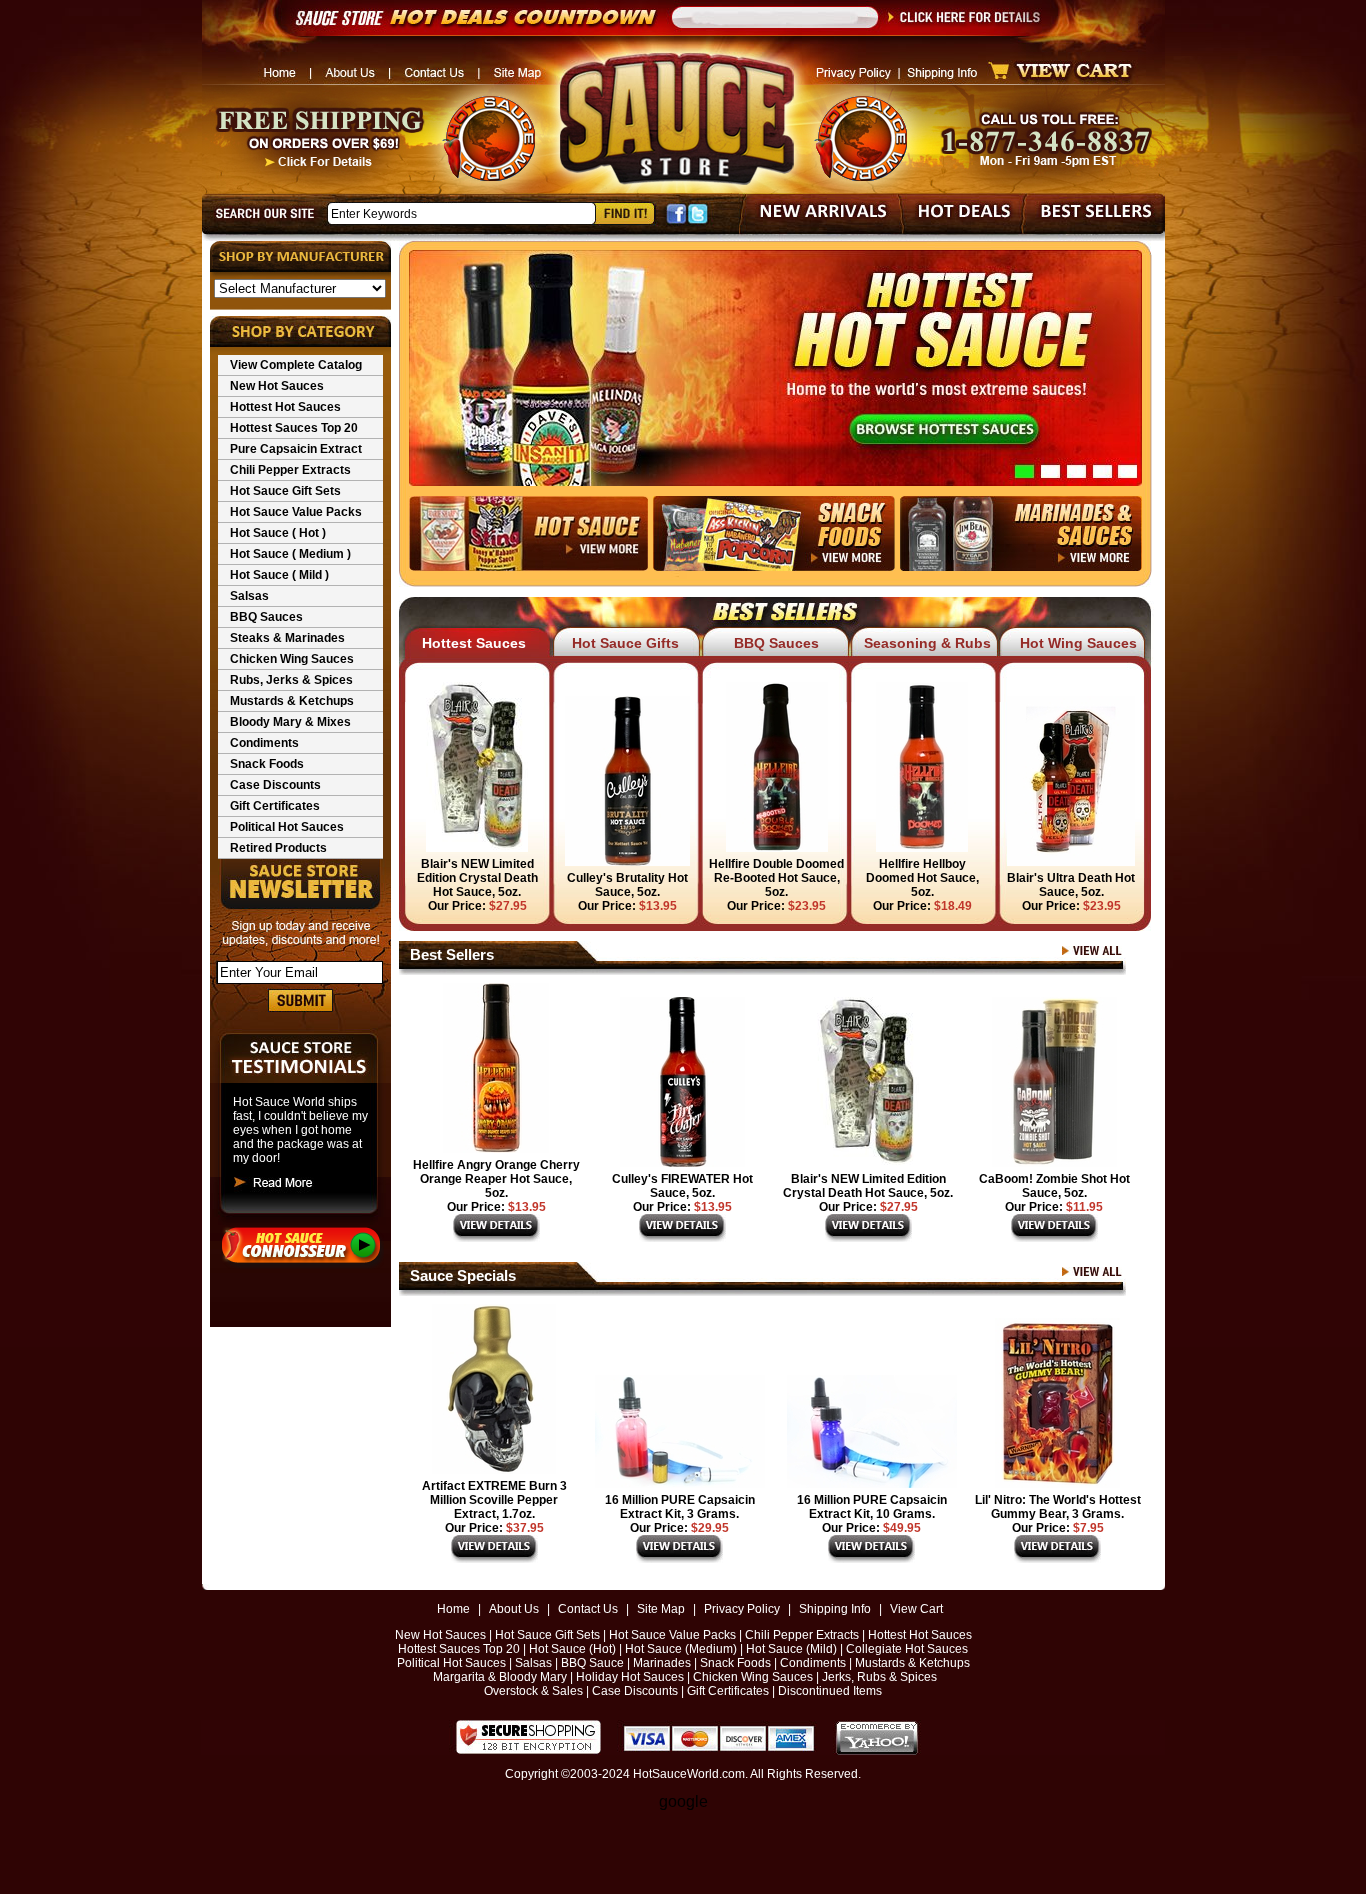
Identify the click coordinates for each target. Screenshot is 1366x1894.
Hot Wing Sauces (1078, 643)
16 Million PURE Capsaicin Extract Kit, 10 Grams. (872, 1507)
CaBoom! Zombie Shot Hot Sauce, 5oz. (1054, 1186)
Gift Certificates (275, 806)
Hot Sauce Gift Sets (285, 491)
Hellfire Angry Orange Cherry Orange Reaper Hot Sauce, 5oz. (496, 1179)
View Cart (916, 1609)
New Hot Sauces (277, 386)
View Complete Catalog (296, 365)
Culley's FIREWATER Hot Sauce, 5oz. (682, 1186)
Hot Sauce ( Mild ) (279, 575)
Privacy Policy (742, 1609)
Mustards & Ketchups (292, 701)
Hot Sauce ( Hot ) (278, 533)
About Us (514, 1609)
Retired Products (278, 848)
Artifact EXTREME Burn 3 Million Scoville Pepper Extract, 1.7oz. (494, 1500)
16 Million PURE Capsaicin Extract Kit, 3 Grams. (680, 1507)
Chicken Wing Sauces (292, 659)
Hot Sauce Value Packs (296, 512)
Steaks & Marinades (287, 638)
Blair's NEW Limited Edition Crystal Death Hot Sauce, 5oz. (868, 1186)
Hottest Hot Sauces (285, 407)
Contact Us (588, 1609)
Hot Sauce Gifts (625, 643)
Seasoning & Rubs (927, 643)
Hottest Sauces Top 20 (294, 428)
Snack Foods (267, 764)
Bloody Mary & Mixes (290, 722)
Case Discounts (275, 785)
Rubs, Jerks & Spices (291, 680)
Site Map (661, 1609)
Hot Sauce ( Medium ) (290, 554)
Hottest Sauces (474, 643)
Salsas (249, 596)
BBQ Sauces (266, 617)
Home (453, 1609)
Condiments (264, 743)
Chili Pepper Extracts (290, 470)
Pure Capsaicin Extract (296, 449)
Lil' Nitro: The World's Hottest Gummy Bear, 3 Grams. (1058, 1507)
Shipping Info (835, 1609)
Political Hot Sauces (287, 827)
